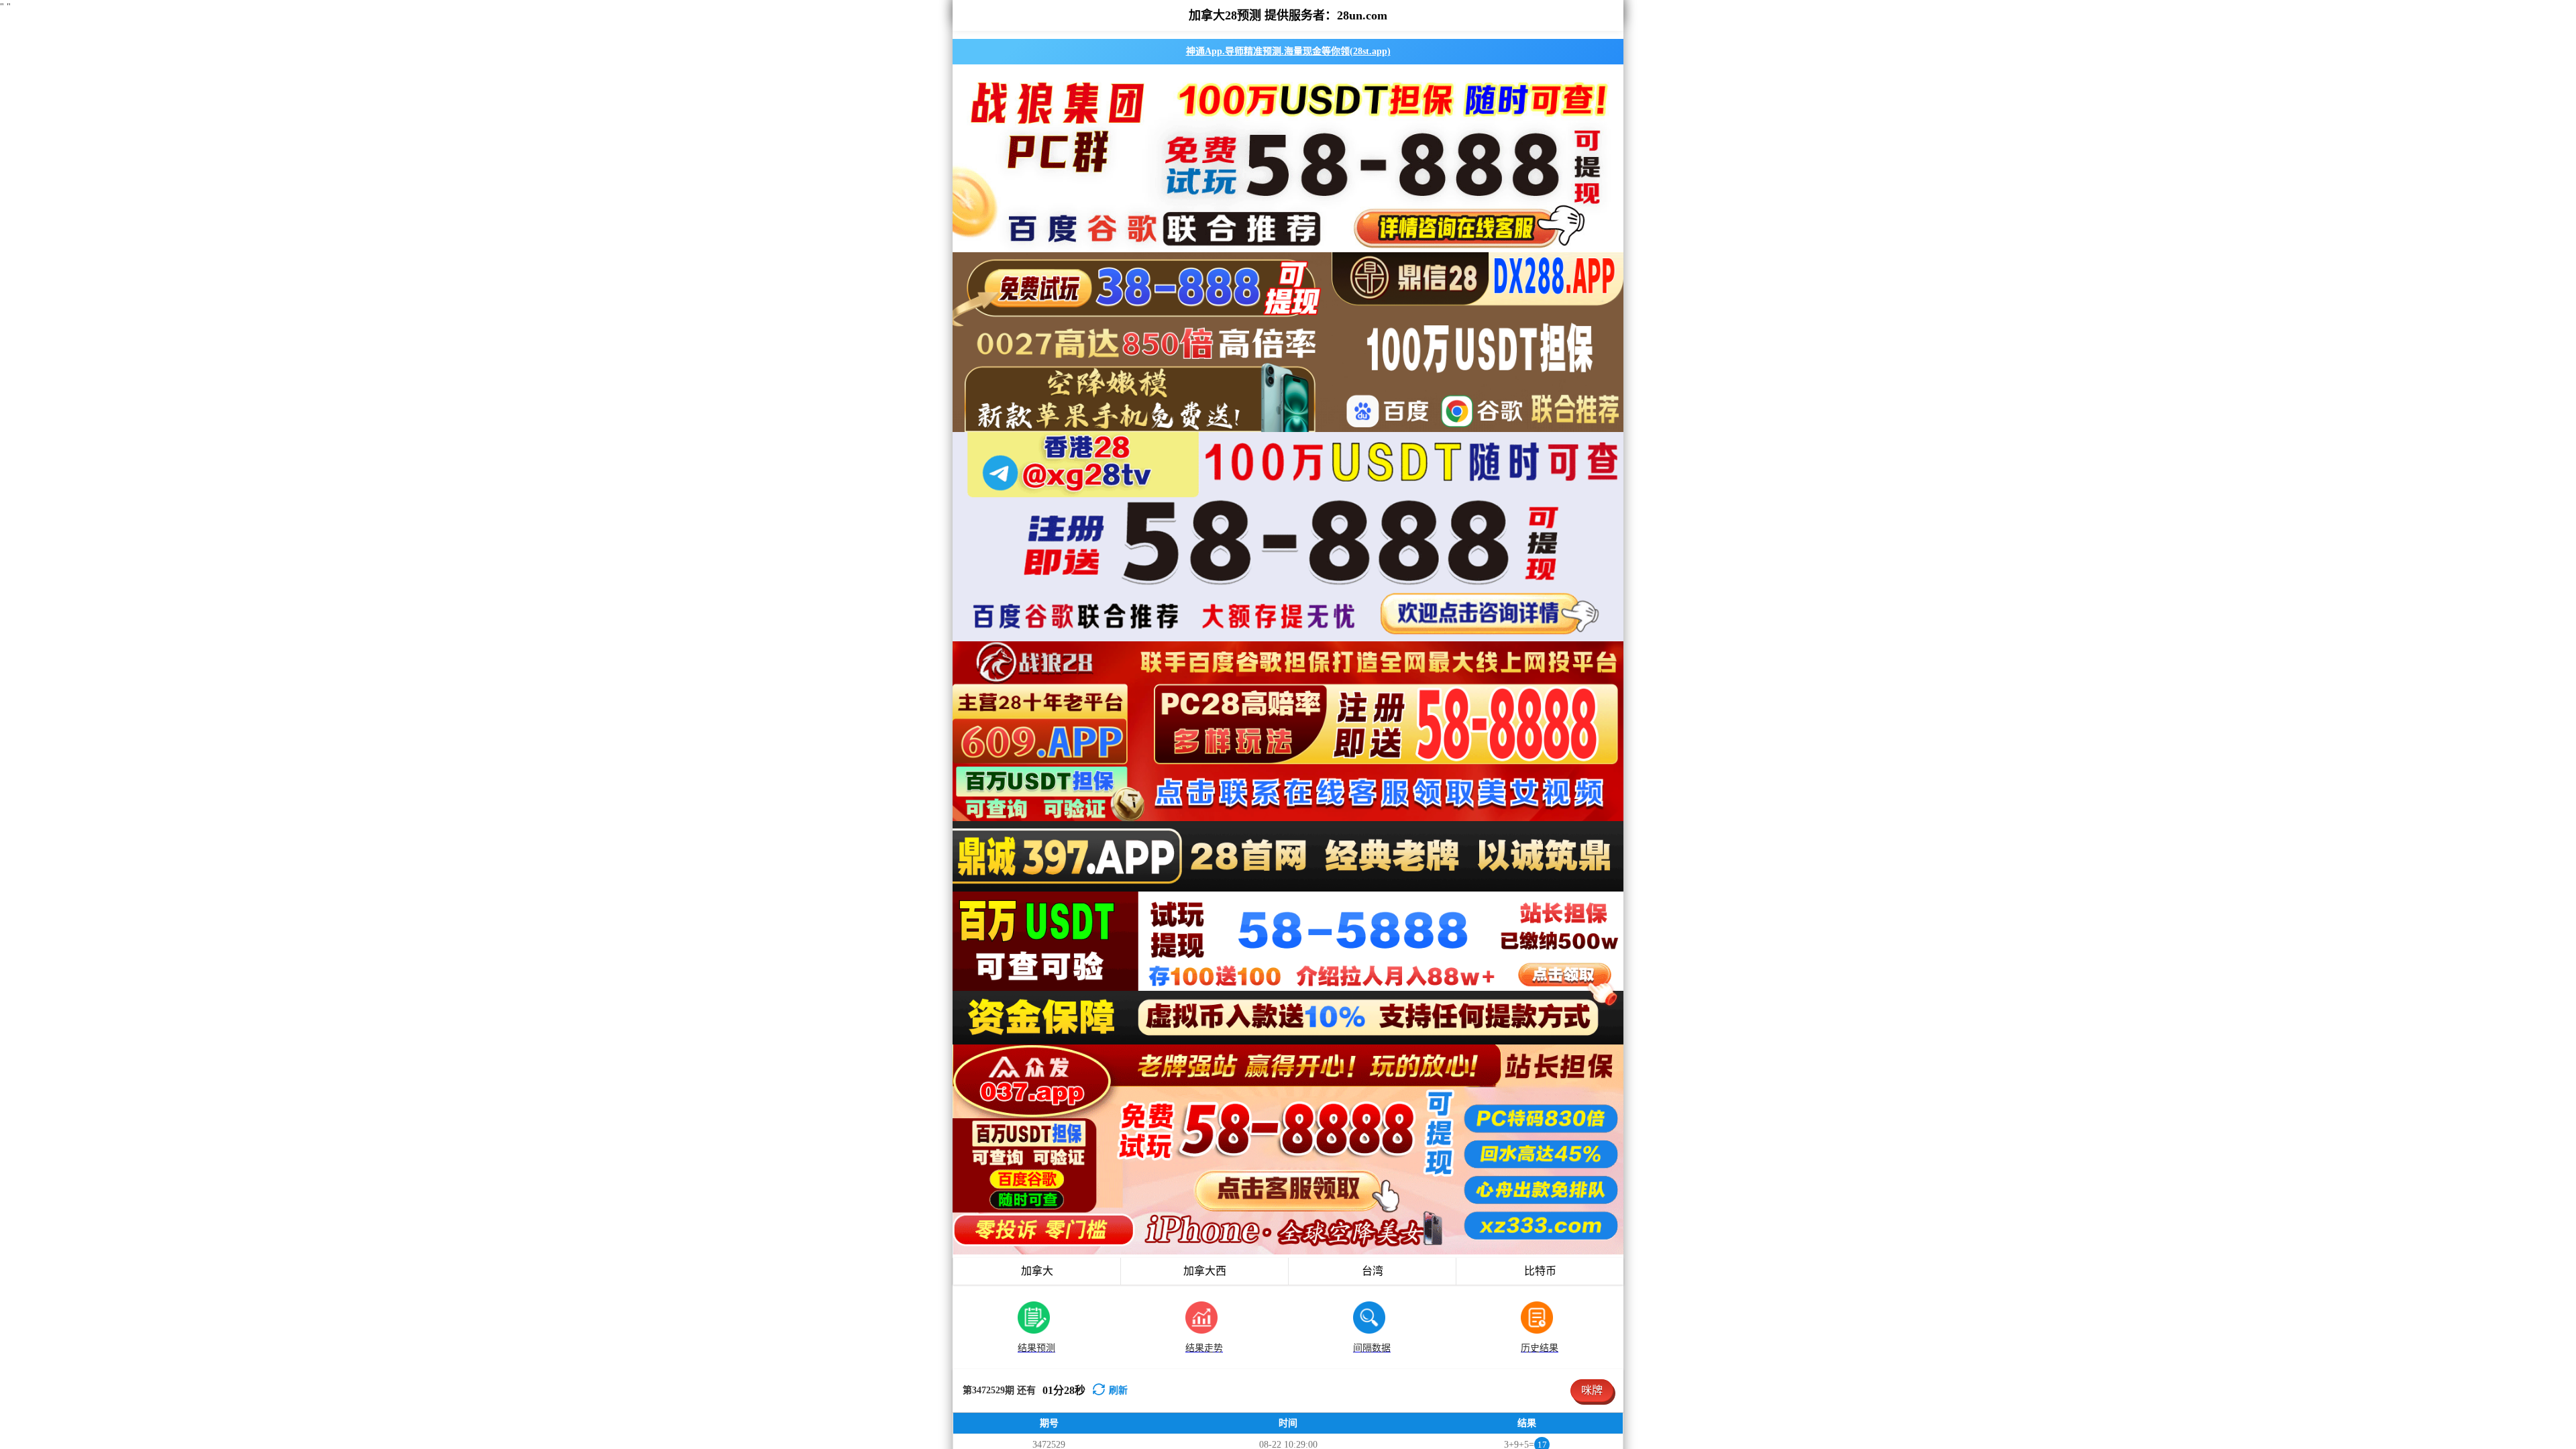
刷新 (1118, 1390)
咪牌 (1592, 1390)
